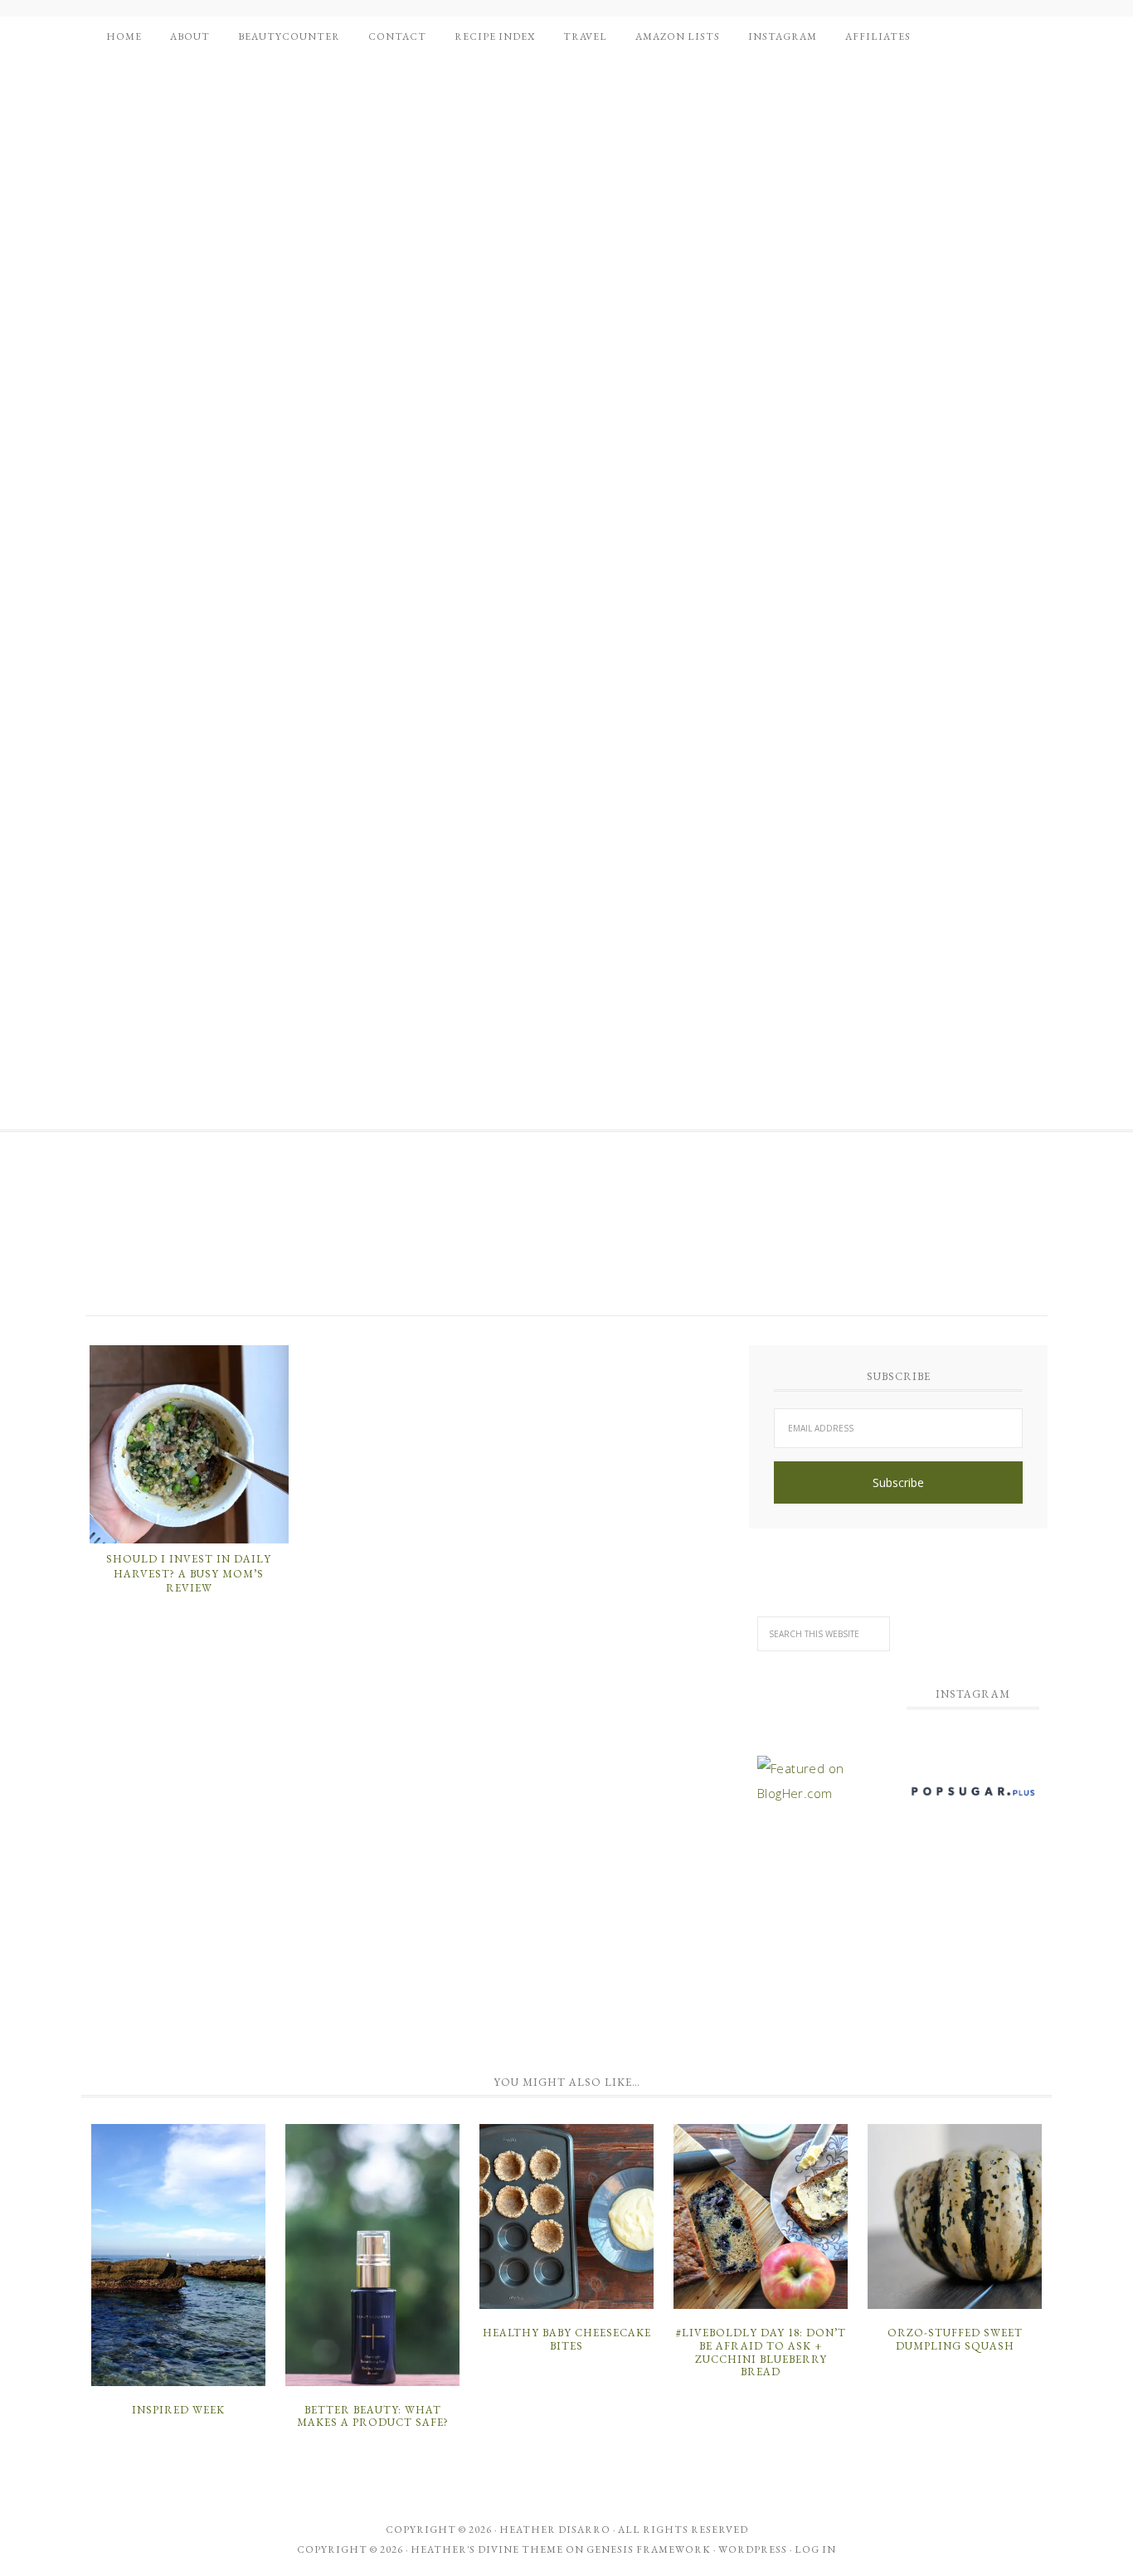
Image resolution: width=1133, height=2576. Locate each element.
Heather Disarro (555, 2530)
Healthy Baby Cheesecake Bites (567, 2339)
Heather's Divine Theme (487, 2549)
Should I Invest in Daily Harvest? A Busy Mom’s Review (189, 1573)
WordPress (753, 2549)
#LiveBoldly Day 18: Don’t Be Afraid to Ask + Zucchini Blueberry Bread (761, 2352)
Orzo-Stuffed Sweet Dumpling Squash (955, 2339)
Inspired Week (178, 2410)
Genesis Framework (649, 2549)
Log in (815, 2549)
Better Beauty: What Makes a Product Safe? (373, 2416)
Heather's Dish (222, 1234)
